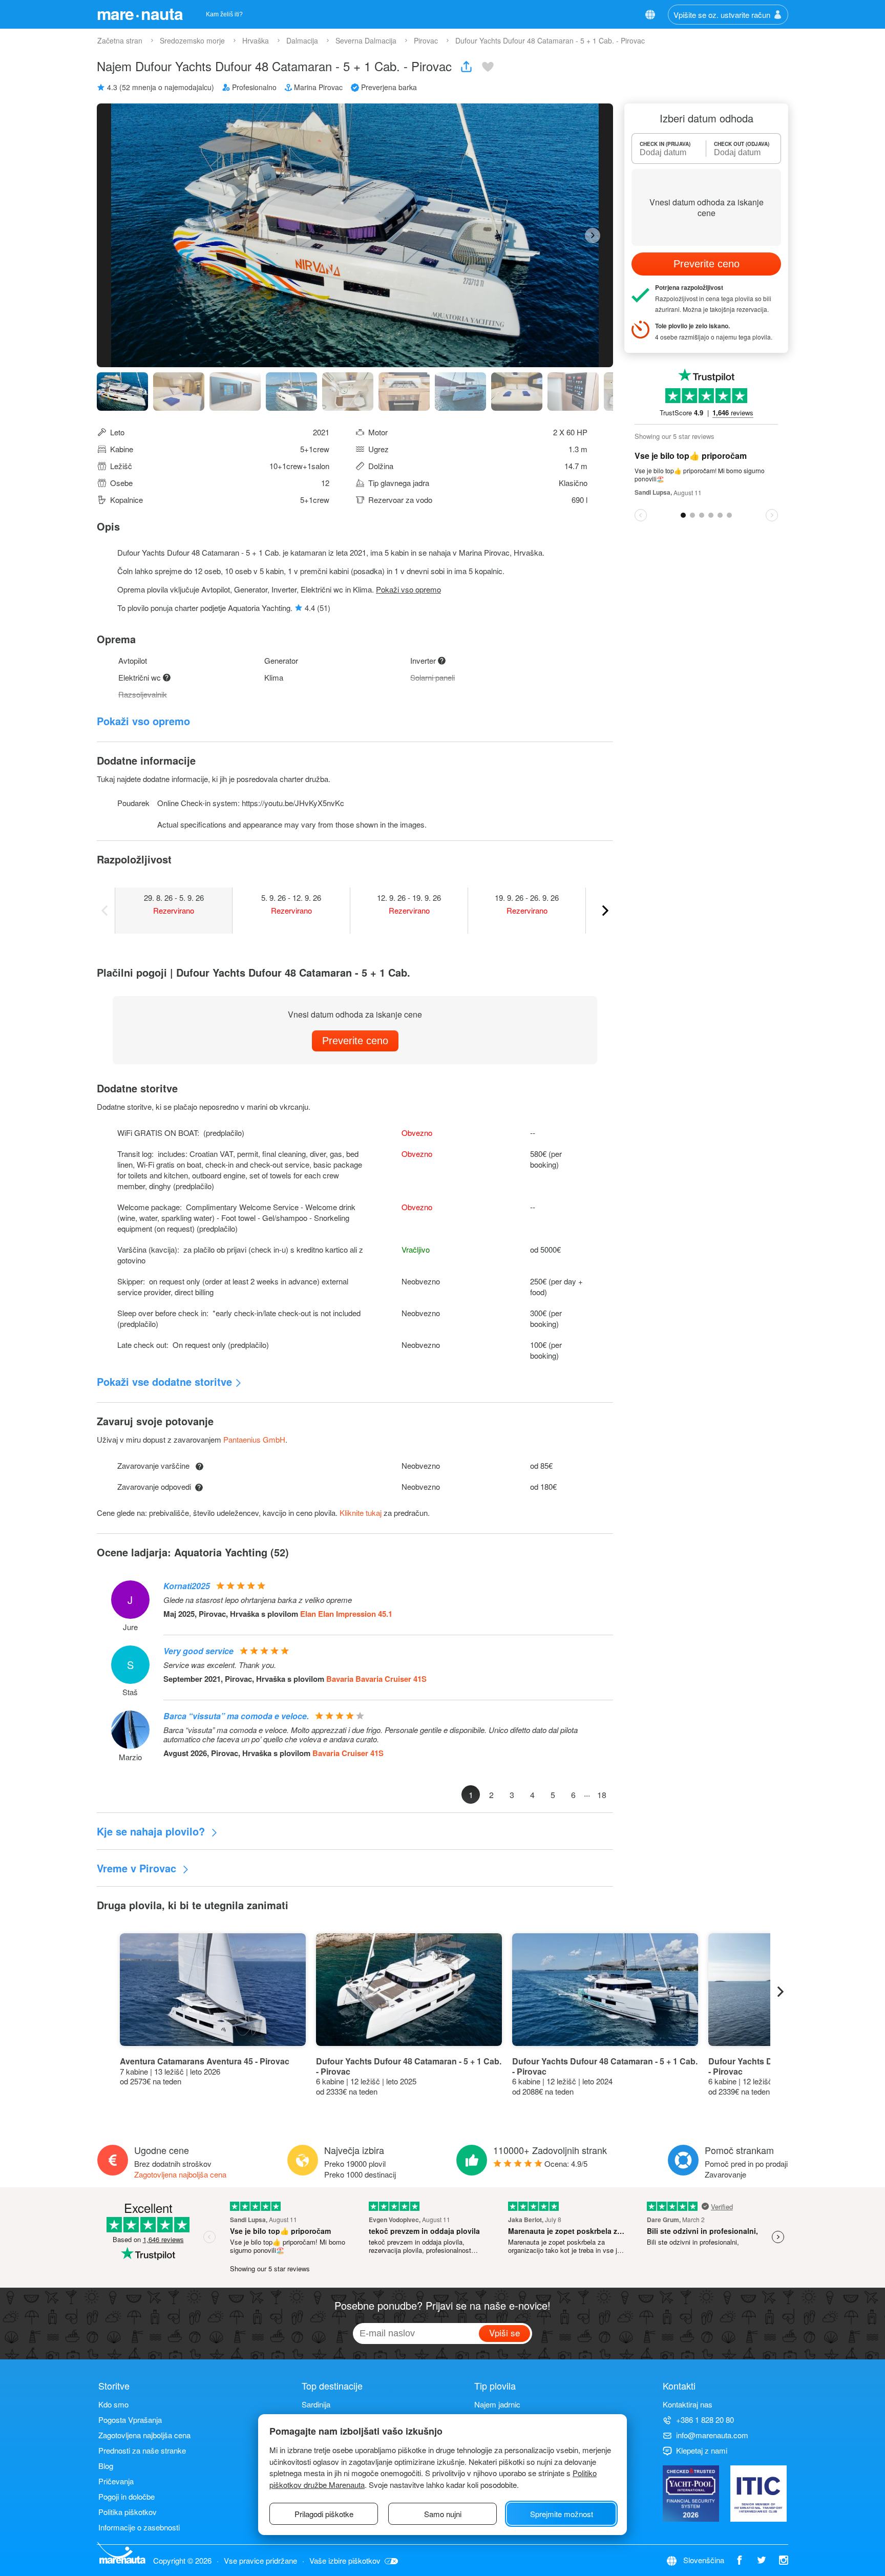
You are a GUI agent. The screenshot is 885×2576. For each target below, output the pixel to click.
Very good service (198, 1651)
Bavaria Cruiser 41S (348, 1753)
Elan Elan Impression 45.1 (346, 1614)
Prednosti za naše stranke (142, 2450)
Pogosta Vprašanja (130, 2420)
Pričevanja (116, 2481)
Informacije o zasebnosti (139, 2527)
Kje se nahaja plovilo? (152, 1831)
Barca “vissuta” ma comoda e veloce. (236, 1716)
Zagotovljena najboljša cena (180, 2174)
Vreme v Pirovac (138, 1868)
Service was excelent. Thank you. (220, 1665)
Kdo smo (113, 2404)
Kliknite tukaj (361, 1513)
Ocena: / (566, 2163)
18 (602, 1795)
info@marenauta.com (712, 2435)
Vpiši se (504, 2332)
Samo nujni (443, 2514)
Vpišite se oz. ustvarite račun (722, 15)
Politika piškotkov (128, 2512)
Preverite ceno (355, 1041)
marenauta (140, 13)
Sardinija (316, 2404)
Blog (106, 2466)
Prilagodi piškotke (324, 2514)
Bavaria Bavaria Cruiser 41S (376, 1679)
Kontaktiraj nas (688, 2404)
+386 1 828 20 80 (705, 2420)
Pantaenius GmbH (254, 1439)
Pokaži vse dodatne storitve (164, 1381)
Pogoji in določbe (127, 2496)
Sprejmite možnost (562, 2514)
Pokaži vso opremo (408, 589)
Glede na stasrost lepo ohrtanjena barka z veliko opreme (258, 1600)
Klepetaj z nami (702, 2450)
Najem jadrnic (497, 2404)
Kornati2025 (187, 1586)
